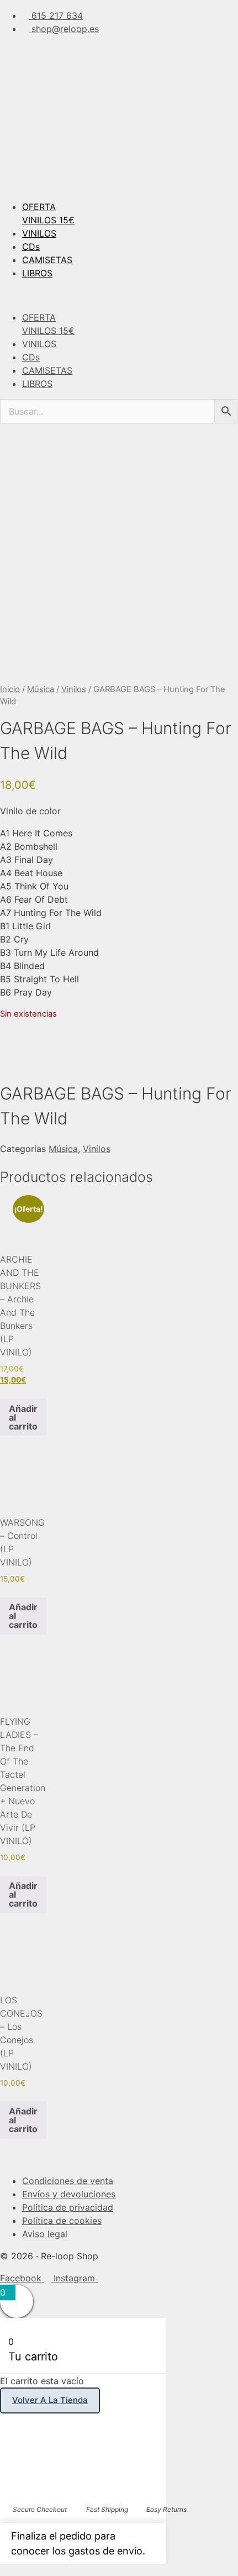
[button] (119, 295)
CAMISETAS (47, 260)
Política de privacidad (68, 2207)
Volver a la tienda (50, 2400)
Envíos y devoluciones (69, 2194)
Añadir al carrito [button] (23, 1417)
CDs (31, 247)
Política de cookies (62, 2221)
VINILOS (39, 233)
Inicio (10, 689)
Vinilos (74, 689)
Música (41, 689)
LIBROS (37, 273)
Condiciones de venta (68, 2181)
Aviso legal (45, 2234)
